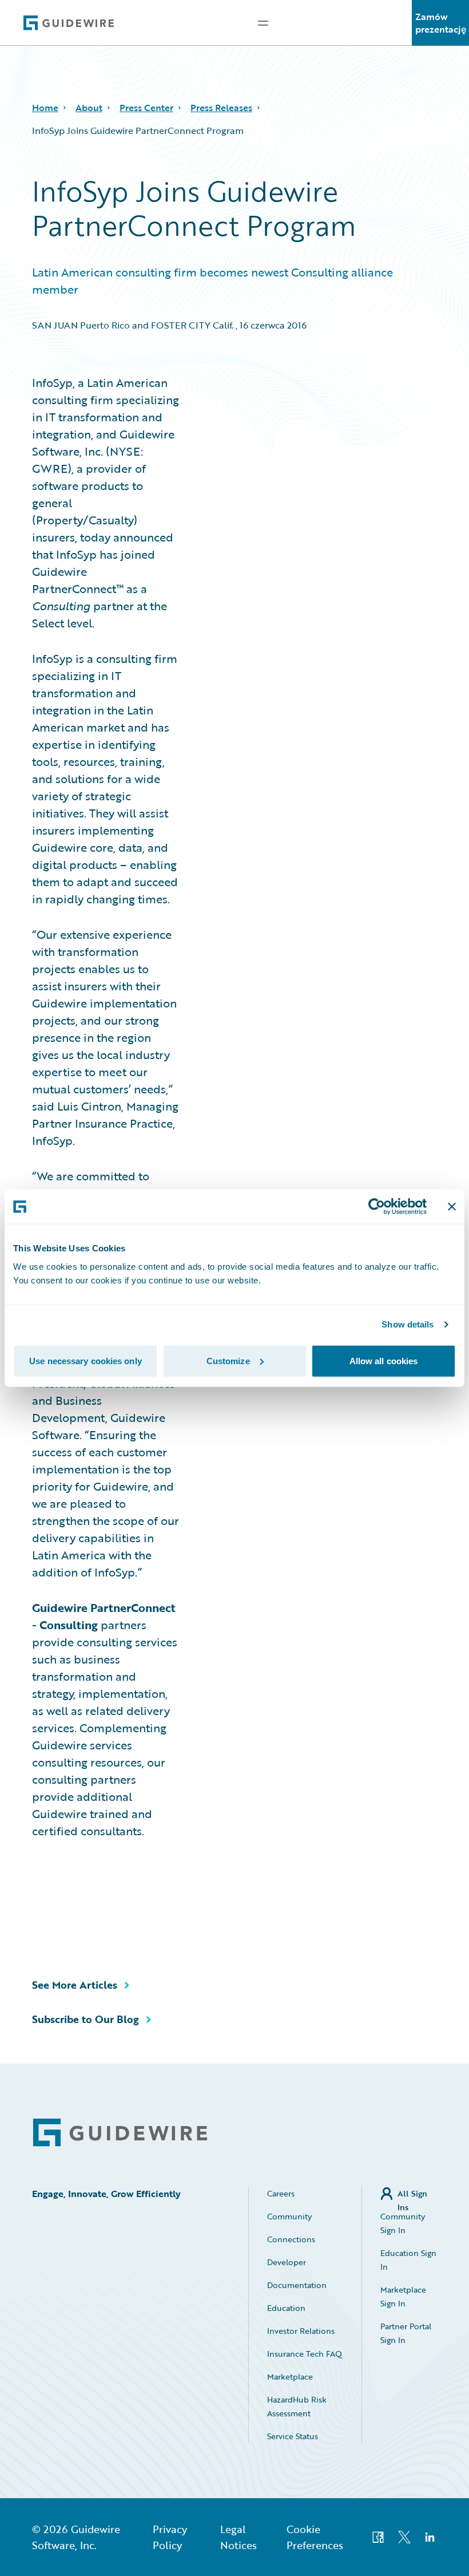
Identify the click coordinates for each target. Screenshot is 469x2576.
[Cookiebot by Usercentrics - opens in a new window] (377, 1207)
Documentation (297, 2285)
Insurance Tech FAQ (305, 2354)
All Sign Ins (412, 2194)
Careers (281, 2193)
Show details (408, 1324)
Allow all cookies (384, 1360)
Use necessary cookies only (86, 1360)
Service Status (293, 2436)
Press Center (146, 108)
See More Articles (75, 1985)
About (89, 108)
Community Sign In (403, 2223)
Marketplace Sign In (403, 2296)
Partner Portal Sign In (406, 2333)
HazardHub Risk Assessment (297, 2406)
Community (289, 2216)
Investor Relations (301, 2331)
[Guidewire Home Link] (120, 2133)
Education (286, 2308)
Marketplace (290, 2377)
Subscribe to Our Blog (86, 2019)
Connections (291, 2239)
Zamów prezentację (441, 23)
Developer (287, 2262)
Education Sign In (408, 2260)
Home (45, 108)
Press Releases (221, 108)
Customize (228, 1360)
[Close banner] (452, 1207)
